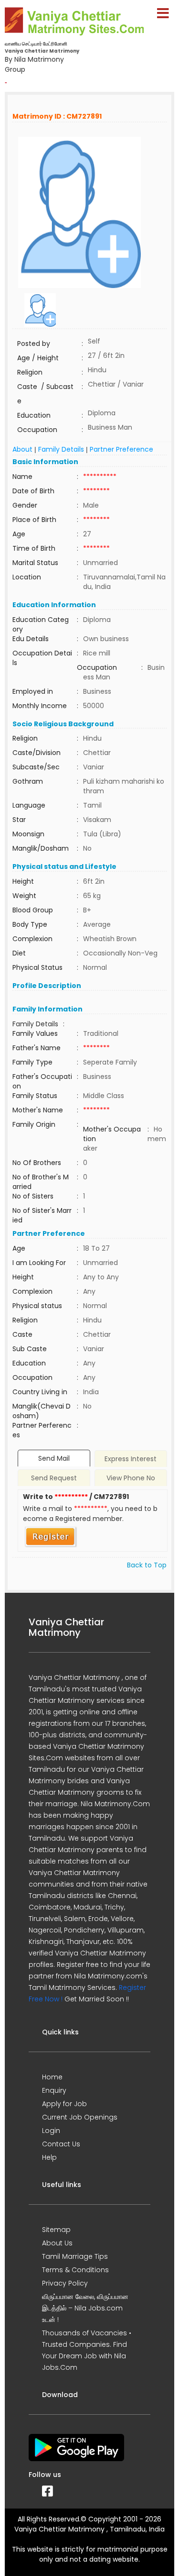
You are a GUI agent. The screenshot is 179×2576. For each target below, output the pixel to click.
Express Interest (131, 1459)
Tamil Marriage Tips (75, 2256)
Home (52, 2077)
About (22, 449)
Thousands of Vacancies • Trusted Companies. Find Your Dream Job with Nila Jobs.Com (87, 2350)
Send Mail (54, 1458)
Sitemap (56, 2230)
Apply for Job (64, 2104)
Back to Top (147, 1565)
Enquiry (54, 2090)
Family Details (61, 449)
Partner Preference (121, 449)
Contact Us (61, 2144)
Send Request (54, 1478)
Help (49, 2157)
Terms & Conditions (75, 2270)
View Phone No (131, 1478)
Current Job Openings (80, 2117)
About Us (57, 2243)
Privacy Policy (65, 2283)
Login (51, 2131)
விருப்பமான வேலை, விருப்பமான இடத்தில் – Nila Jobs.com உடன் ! (85, 2308)
